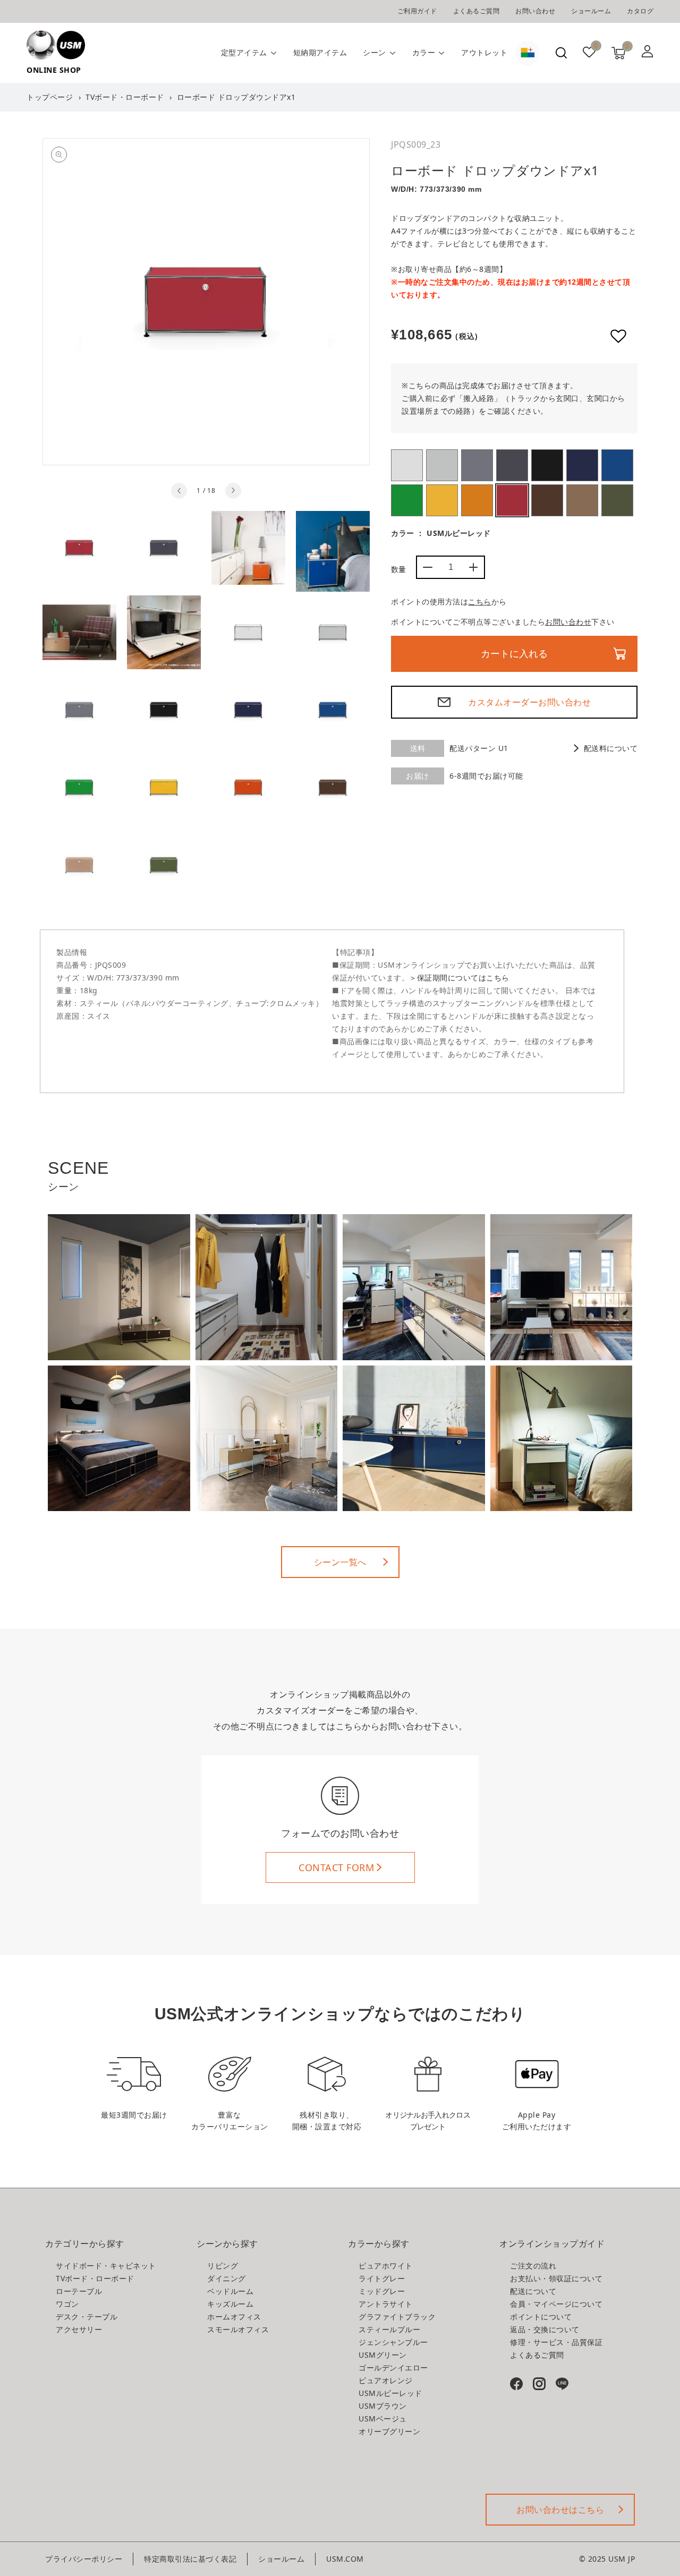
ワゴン (67, 2304)
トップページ (50, 97)
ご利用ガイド (417, 11)
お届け (418, 776)
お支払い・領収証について (556, 2278)
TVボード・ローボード (125, 97)
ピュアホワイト (407, 465)
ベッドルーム (230, 2291)
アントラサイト (512, 465)
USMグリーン (407, 500)
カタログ (640, 11)
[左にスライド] (179, 491)
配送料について (611, 748)
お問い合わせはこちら (560, 2510)
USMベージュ (582, 500)
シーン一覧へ (340, 1562)
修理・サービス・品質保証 (556, 2342)
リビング (223, 2266)
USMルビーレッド (512, 500)
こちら (480, 602)
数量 (399, 569)
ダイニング (227, 2278)
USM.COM (345, 2559)
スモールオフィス (238, 2329)
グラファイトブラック (547, 465)
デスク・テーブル (87, 2317)
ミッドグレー (477, 465)
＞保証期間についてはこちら (459, 978)
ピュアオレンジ (477, 500)
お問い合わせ (535, 11)
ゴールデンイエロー (442, 500)
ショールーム (591, 11)
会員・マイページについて (556, 2304)
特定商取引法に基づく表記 (190, 2559)
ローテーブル (79, 2291)
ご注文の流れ (533, 2266)
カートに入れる (514, 654)
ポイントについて (541, 2317)
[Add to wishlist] (618, 336)
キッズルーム (230, 2304)
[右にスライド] (233, 491)
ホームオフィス (234, 2317)
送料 (418, 748)
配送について (533, 2291)
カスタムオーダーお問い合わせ (529, 702)
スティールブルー (582, 465)
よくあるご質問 (477, 11)
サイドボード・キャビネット (106, 2266)
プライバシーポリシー (84, 2559)
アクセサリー (79, 2329)
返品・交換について (545, 2329)
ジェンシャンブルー (617, 465)
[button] (561, 53)
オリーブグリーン (617, 500)
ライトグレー (442, 465)
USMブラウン (547, 500)
